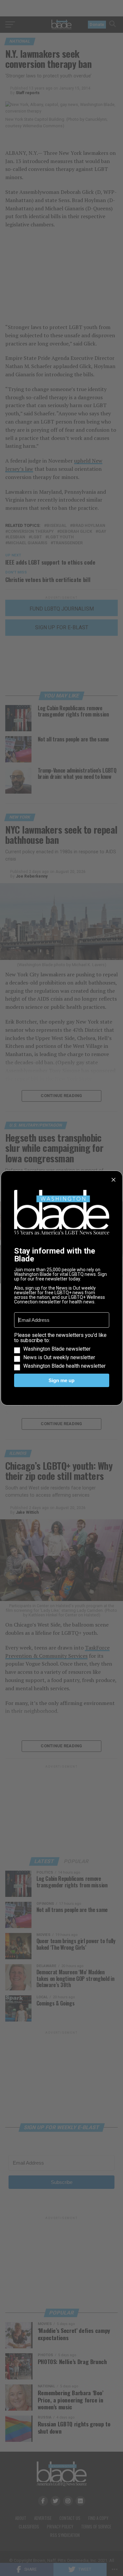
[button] (62, 1351)
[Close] (113, 1180)
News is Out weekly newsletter (59, 1358)
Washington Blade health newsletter (64, 1366)
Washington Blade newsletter (57, 1349)
